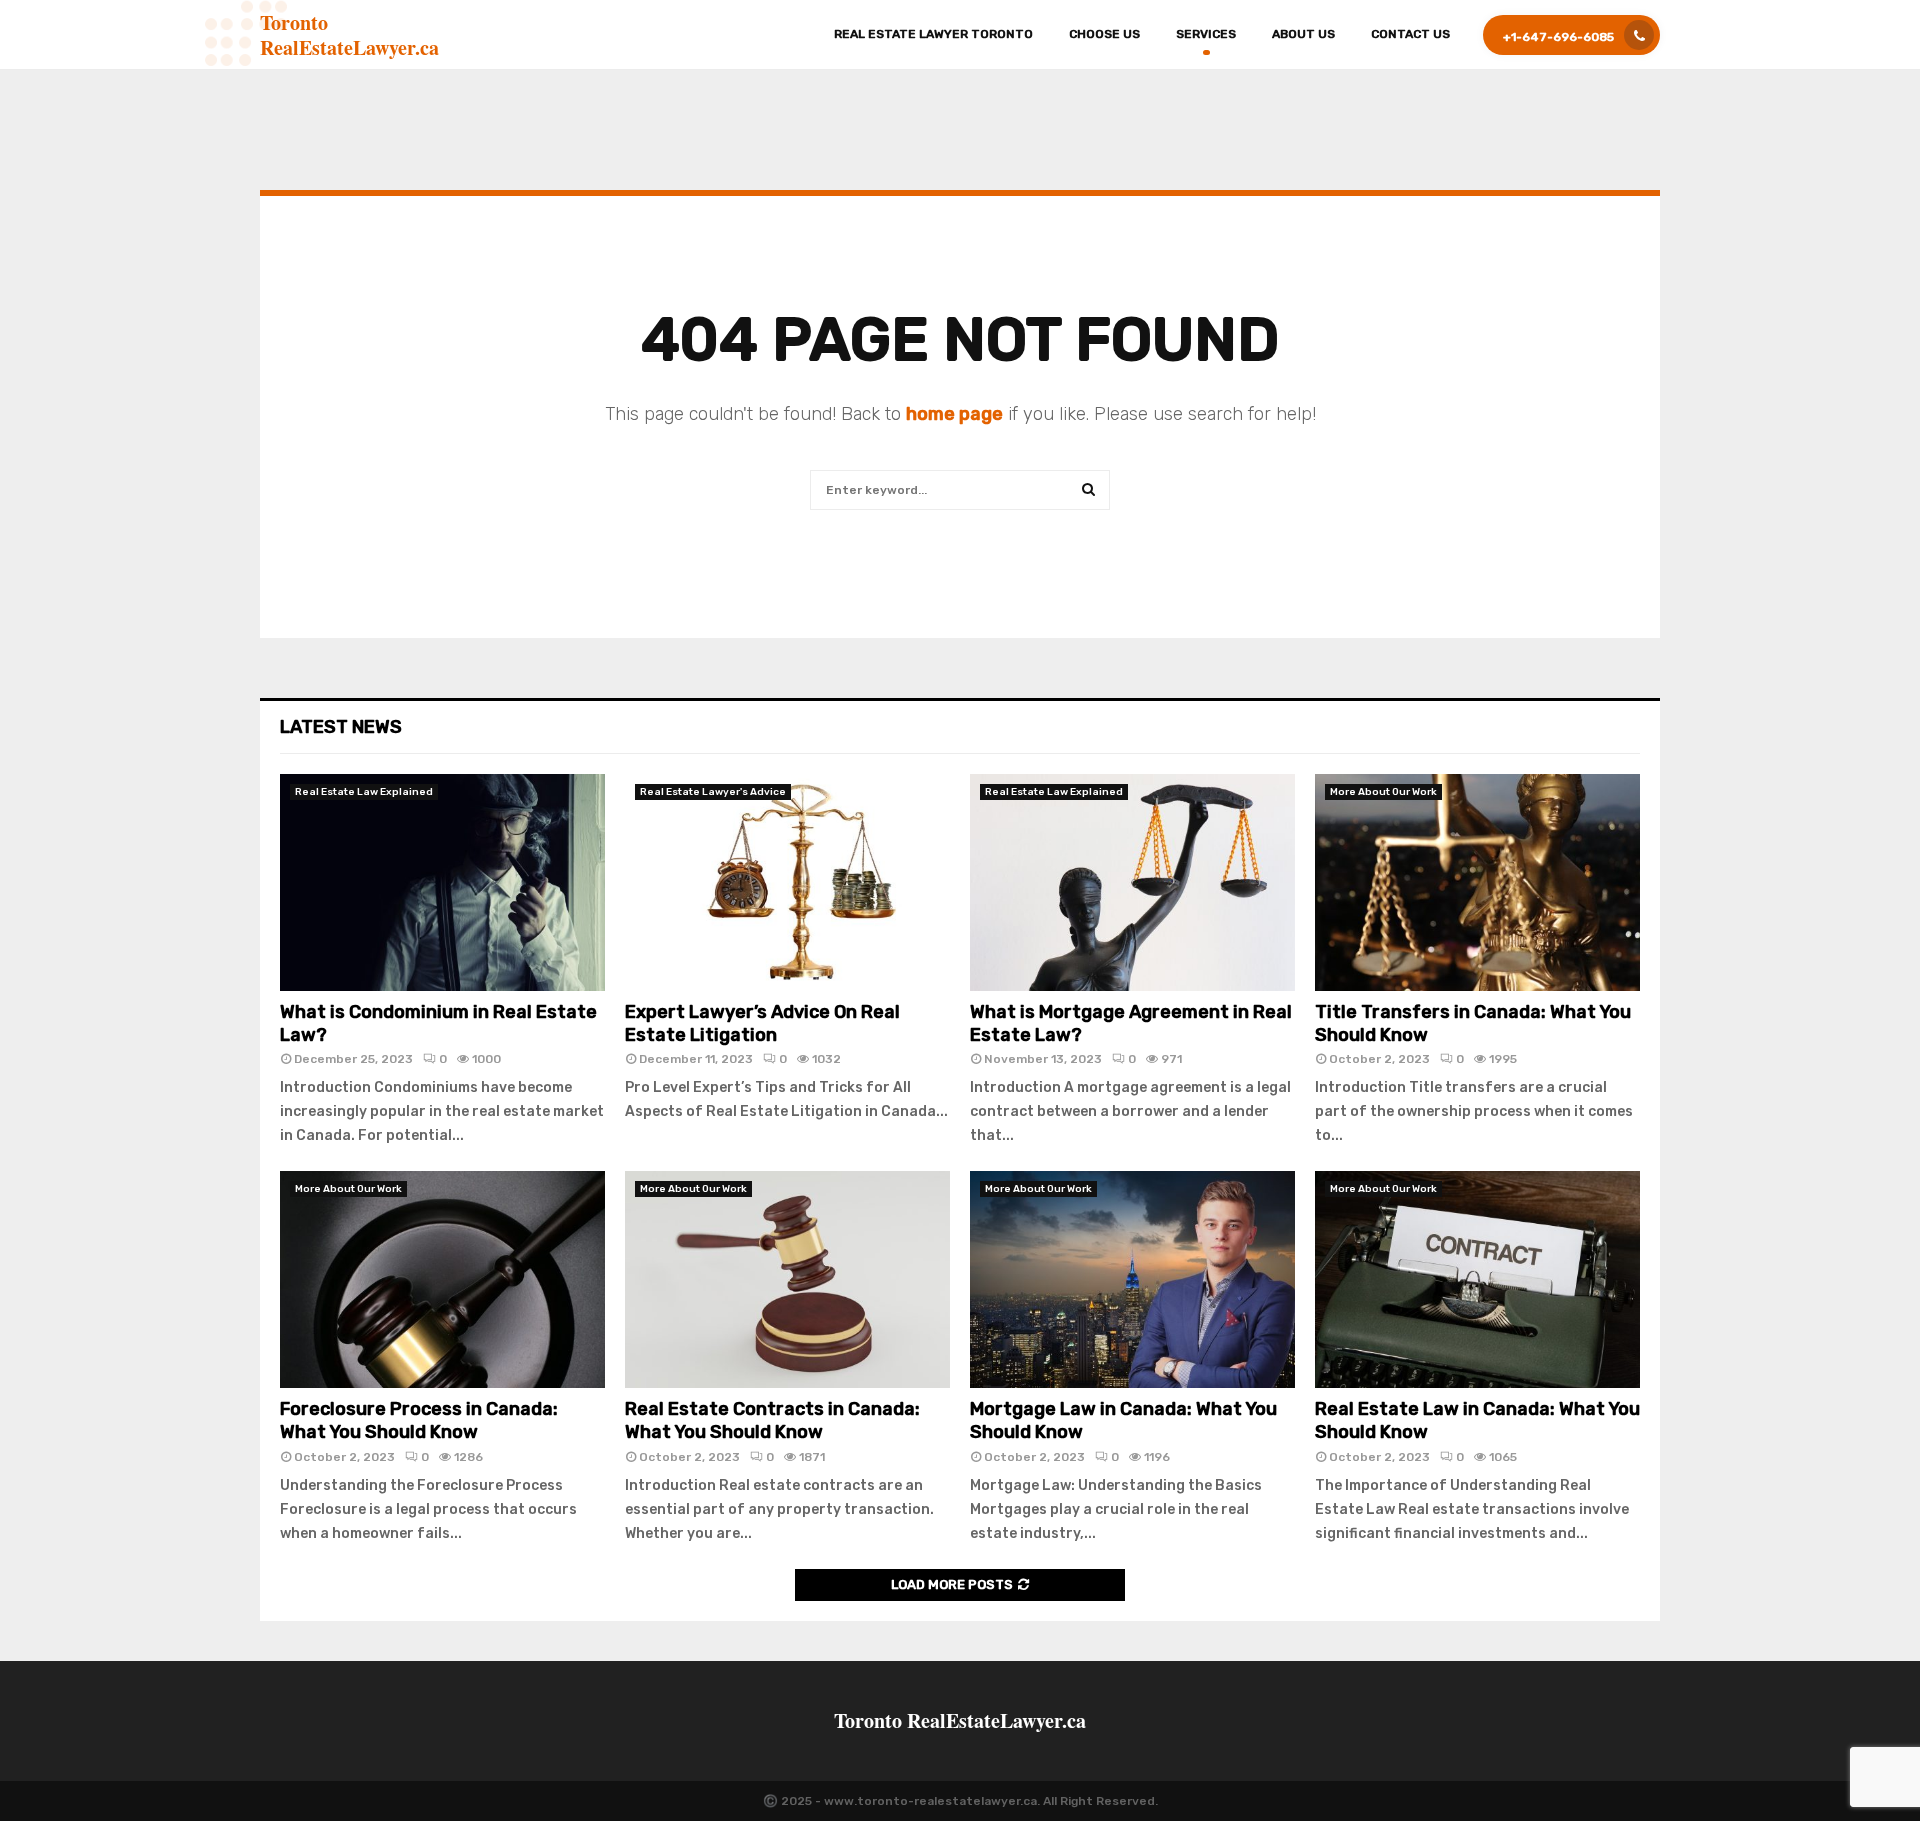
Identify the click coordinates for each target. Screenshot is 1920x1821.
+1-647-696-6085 (1558, 37)
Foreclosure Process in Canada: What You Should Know (419, 1420)
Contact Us (1410, 34)
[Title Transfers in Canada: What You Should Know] (1477, 882)
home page (954, 414)
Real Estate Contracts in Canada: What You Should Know (772, 1420)
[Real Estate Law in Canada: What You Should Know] (1477, 1279)
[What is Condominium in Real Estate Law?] (442, 882)
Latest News (341, 727)
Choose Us (1104, 34)
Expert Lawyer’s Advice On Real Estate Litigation (762, 1023)
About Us (1303, 34)
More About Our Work (1383, 792)
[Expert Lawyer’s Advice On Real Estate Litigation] (787, 882)
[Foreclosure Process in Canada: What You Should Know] (442, 1279)
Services (1206, 34)
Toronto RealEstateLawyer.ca (349, 35)
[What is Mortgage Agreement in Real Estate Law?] (1132, 882)
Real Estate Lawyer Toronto (933, 34)
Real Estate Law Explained (364, 792)
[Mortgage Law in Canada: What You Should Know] (1132, 1279)
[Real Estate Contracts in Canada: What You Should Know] (787, 1279)
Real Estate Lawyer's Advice (713, 792)
